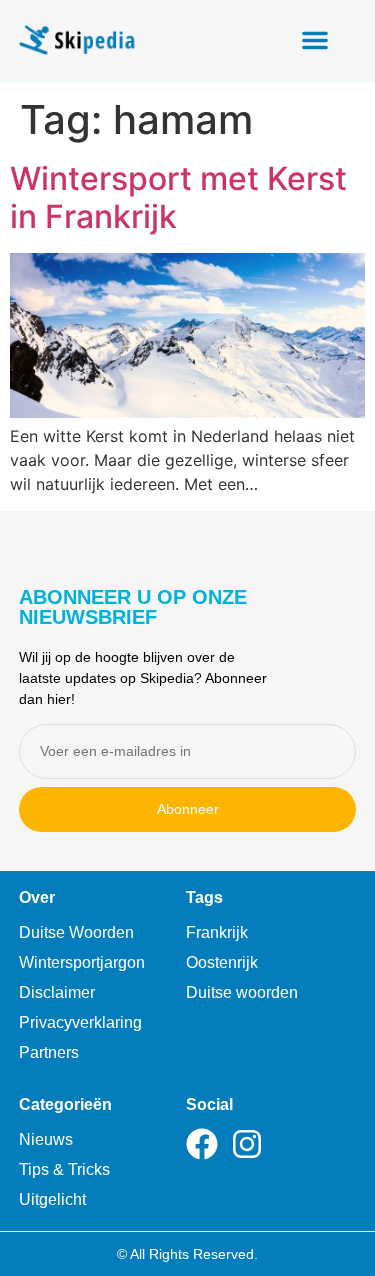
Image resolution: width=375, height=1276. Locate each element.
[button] (315, 40)
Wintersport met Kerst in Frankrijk (178, 197)
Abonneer (188, 809)
